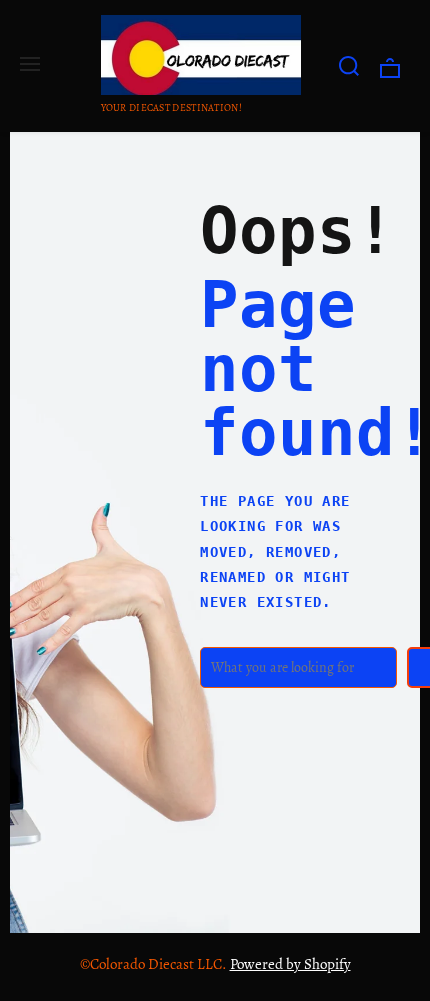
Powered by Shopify (290, 964)
